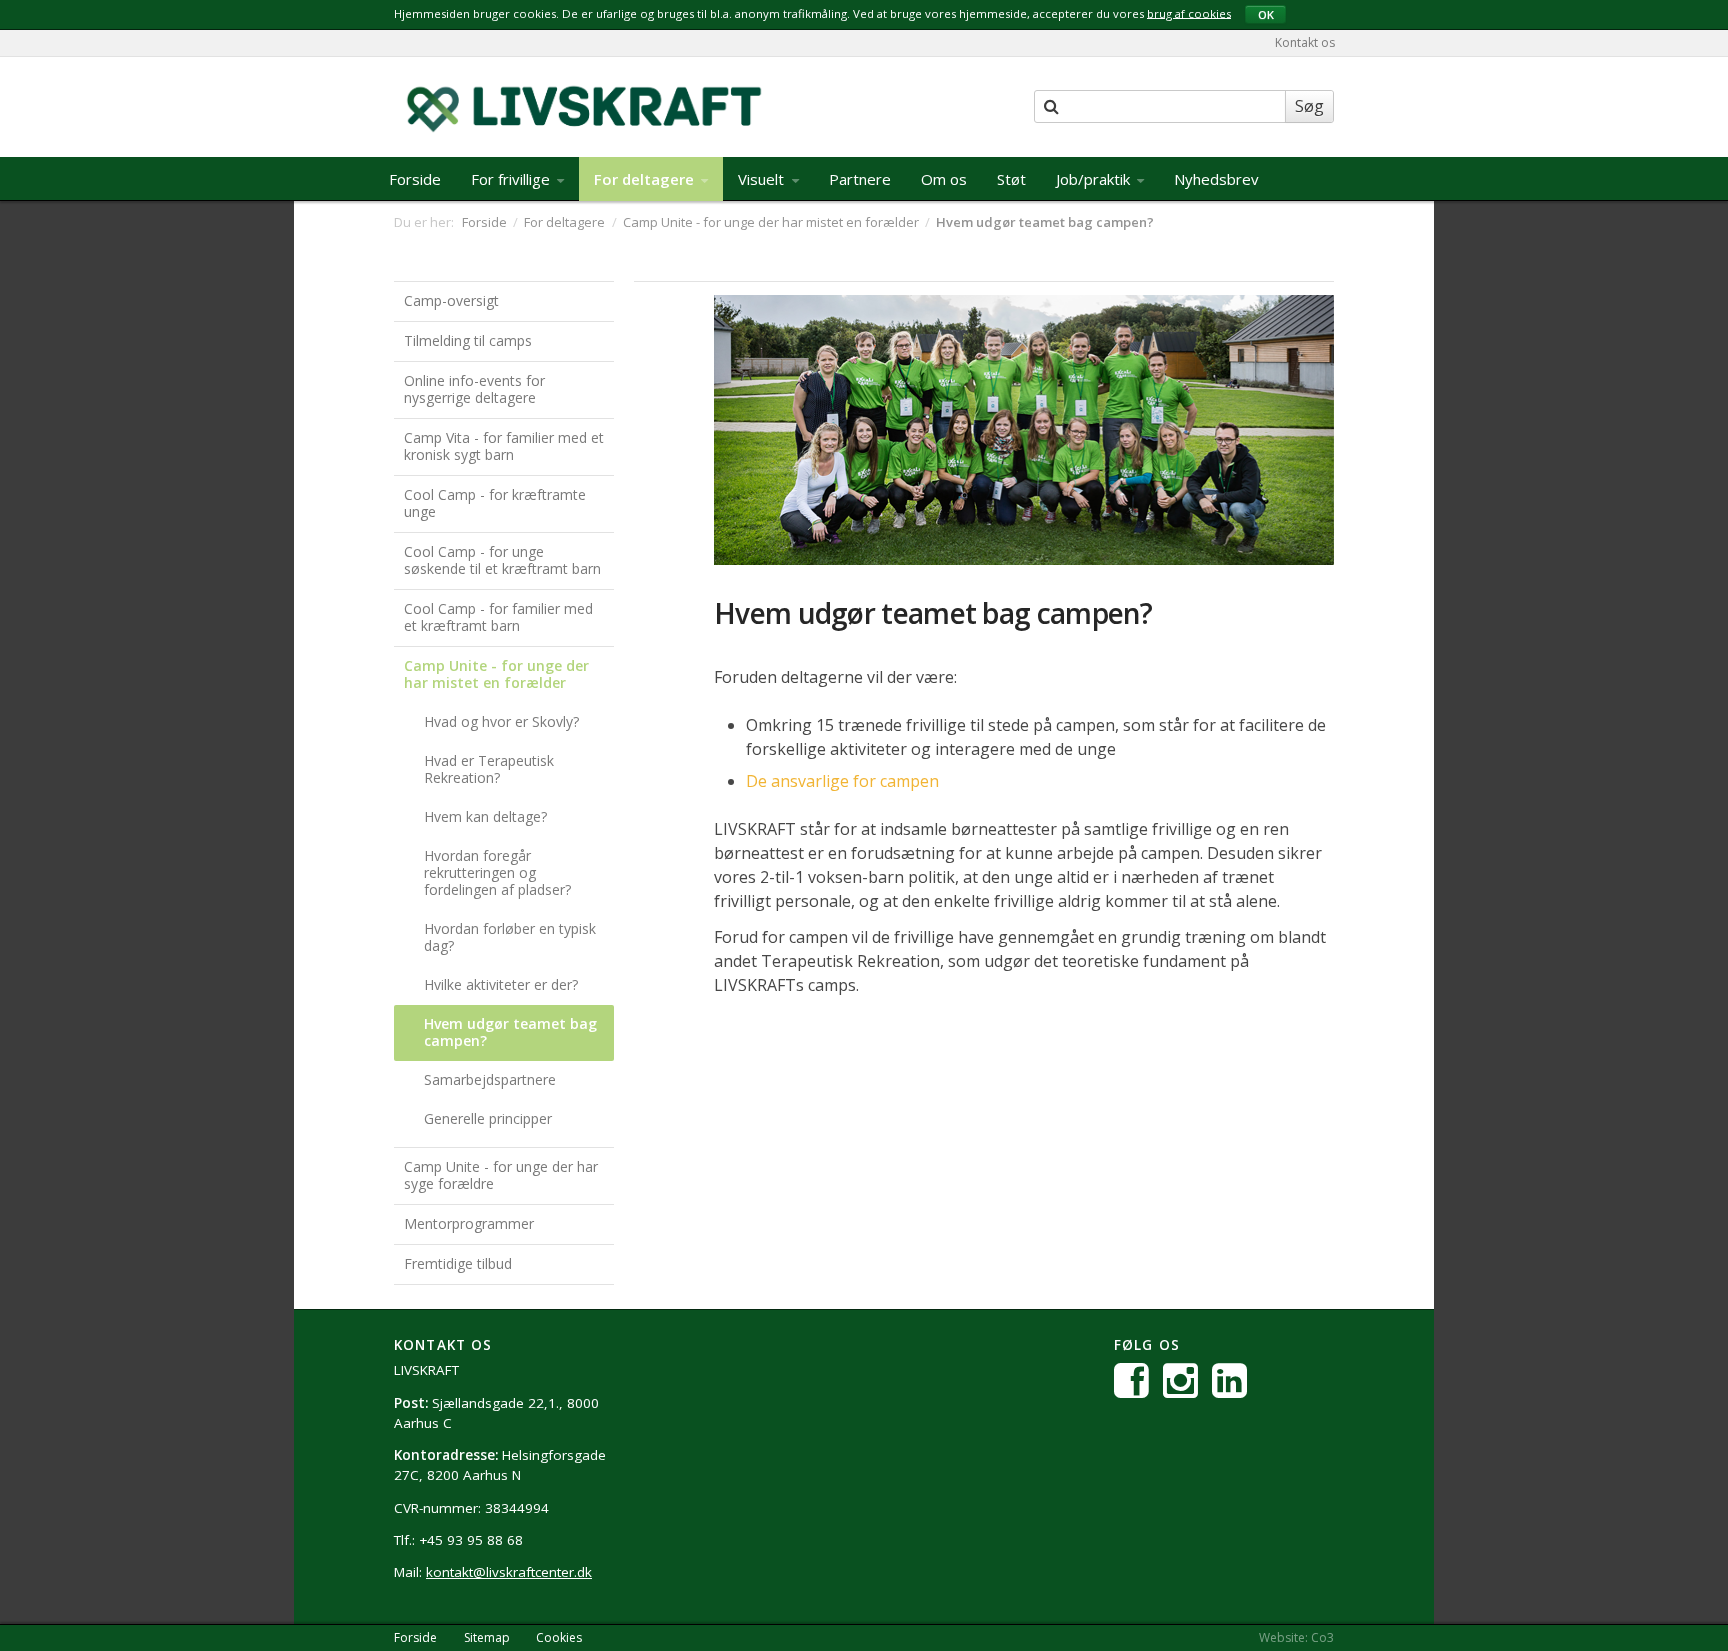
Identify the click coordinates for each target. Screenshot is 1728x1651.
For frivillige (512, 179)
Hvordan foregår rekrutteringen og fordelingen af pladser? (497, 872)
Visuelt (763, 179)
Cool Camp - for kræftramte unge (495, 503)
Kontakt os (1305, 42)
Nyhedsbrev (1216, 179)
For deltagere (646, 179)
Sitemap (487, 1637)
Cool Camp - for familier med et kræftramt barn (498, 617)
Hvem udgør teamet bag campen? (510, 1032)
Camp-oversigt (451, 300)
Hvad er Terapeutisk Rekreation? (489, 769)
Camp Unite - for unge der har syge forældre (501, 1175)
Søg (1309, 106)
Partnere (860, 179)
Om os (944, 179)
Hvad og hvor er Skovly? (501, 721)
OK (1266, 14)
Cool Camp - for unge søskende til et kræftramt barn (502, 560)
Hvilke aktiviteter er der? (501, 984)
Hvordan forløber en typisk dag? (510, 937)
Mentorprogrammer (469, 1223)
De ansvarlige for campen (842, 781)
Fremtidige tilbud (458, 1263)
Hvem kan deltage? (485, 816)
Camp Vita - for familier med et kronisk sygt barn (504, 446)
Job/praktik (1095, 179)
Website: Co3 (1296, 1637)
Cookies (559, 1637)
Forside (415, 179)
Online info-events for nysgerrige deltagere (474, 389)
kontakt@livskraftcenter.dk (509, 1572)
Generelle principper (488, 1118)
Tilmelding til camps (468, 340)
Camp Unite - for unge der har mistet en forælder (496, 674)
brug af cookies (1189, 12)
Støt (1011, 179)
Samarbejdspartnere (490, 1079)
